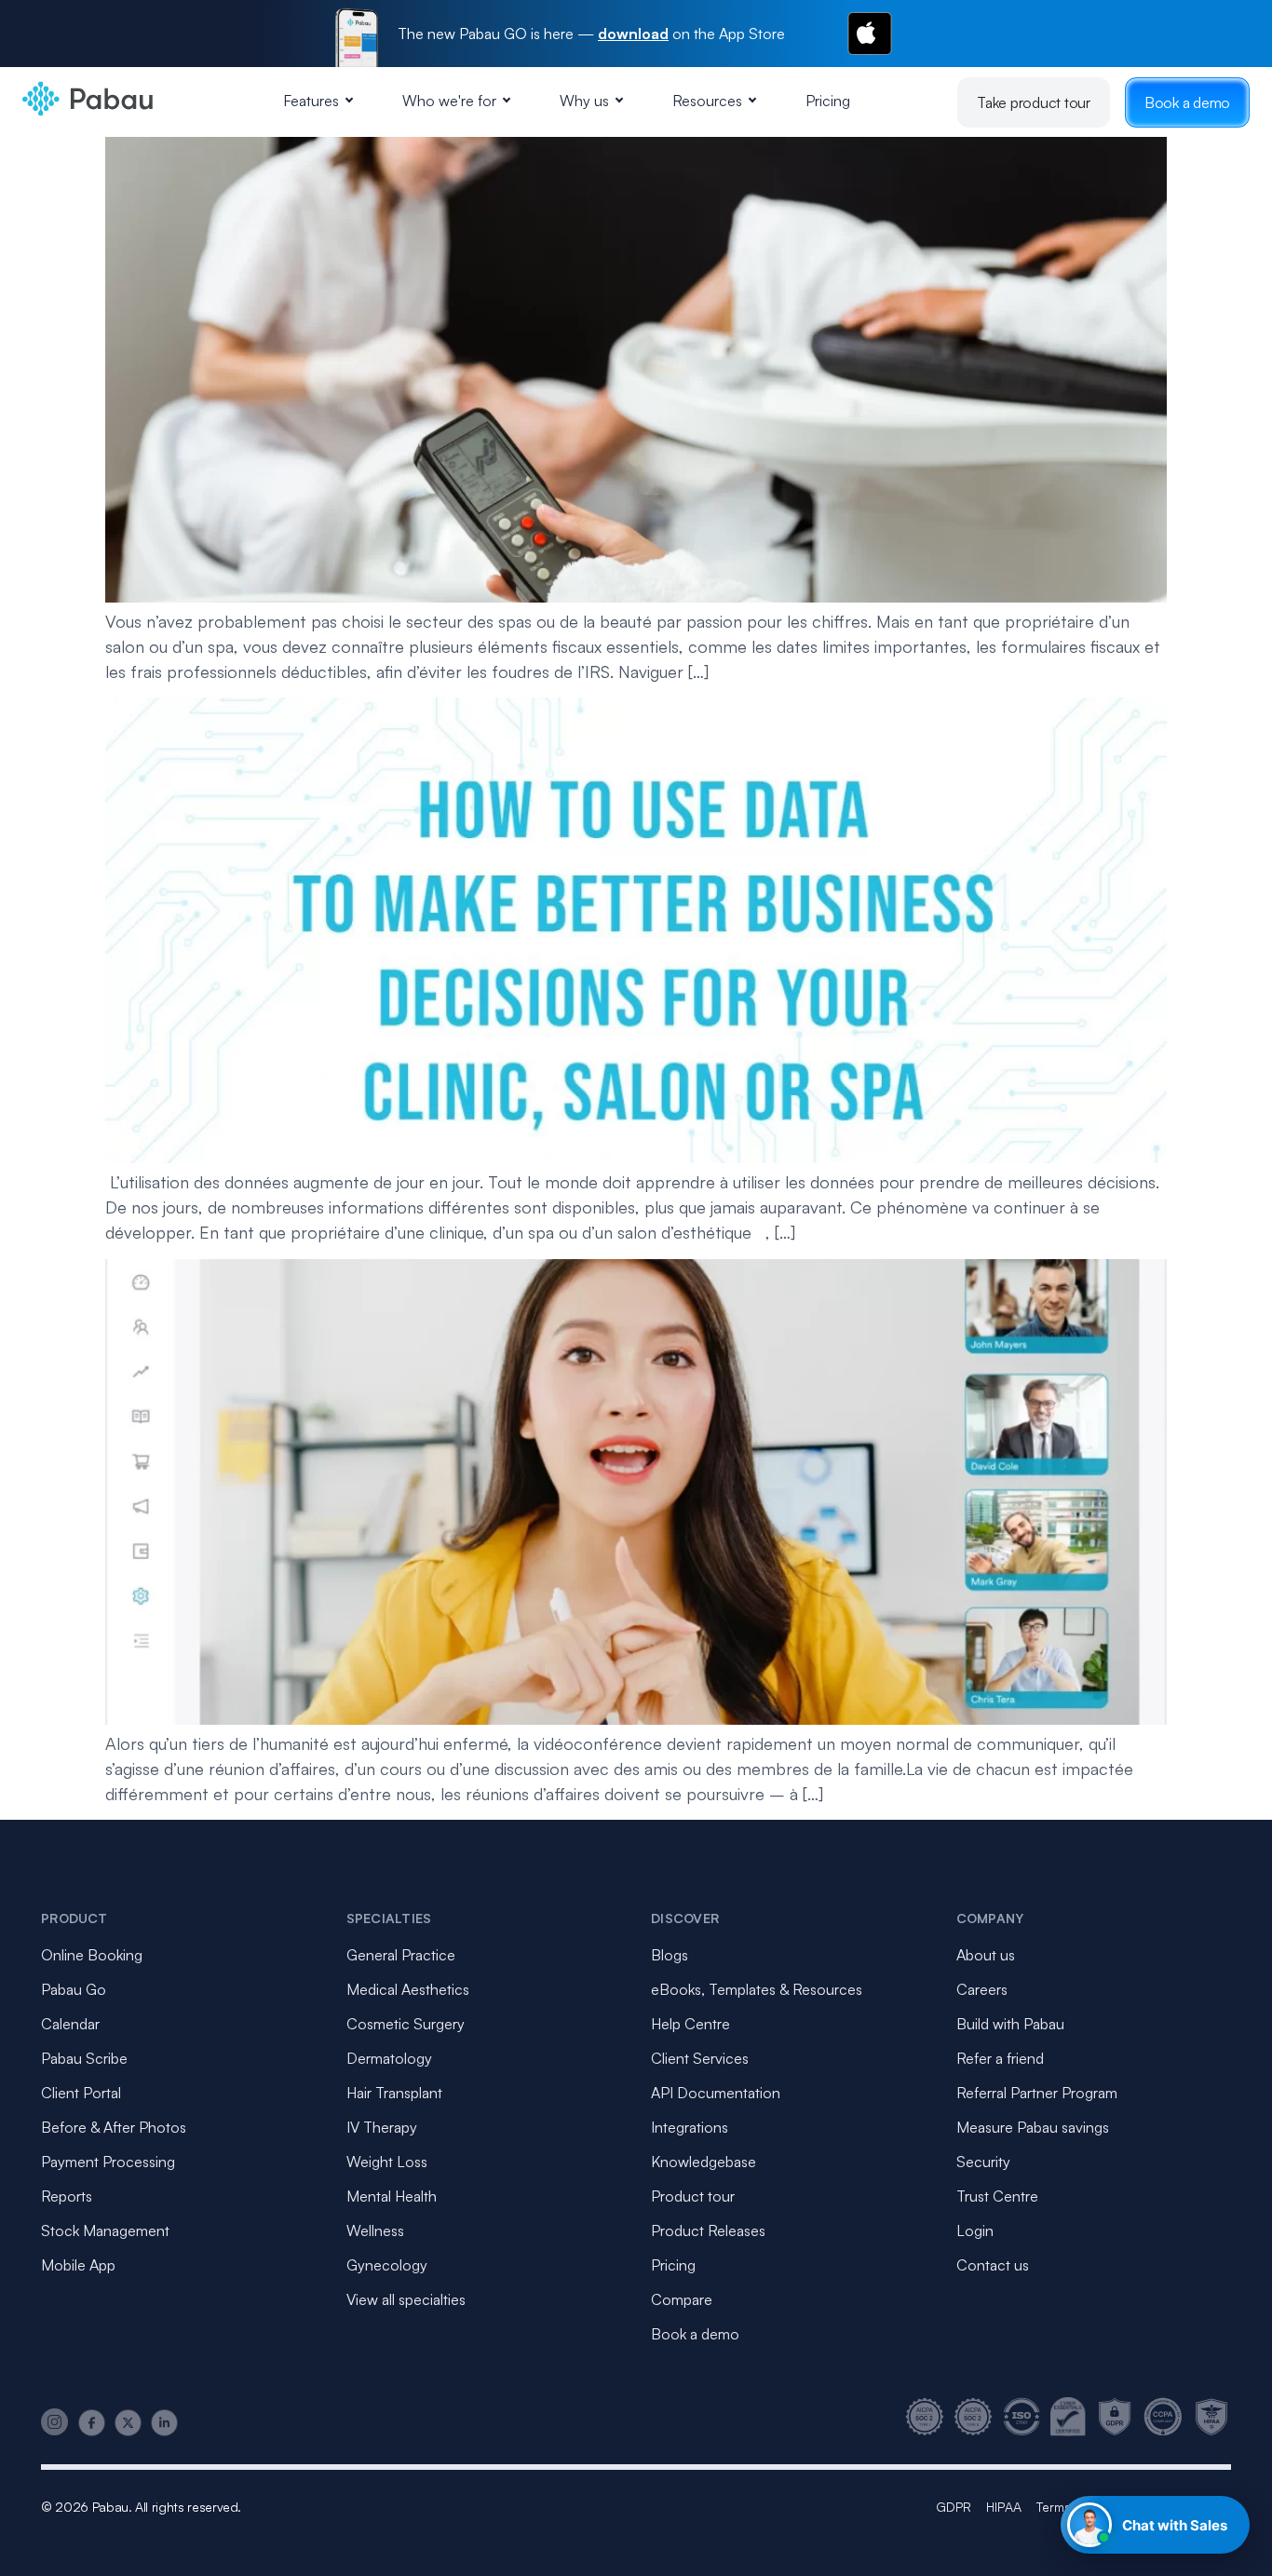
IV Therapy (382, 2127)
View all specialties (406, 2299)
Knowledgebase (704, 2162)
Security (983, 2162)
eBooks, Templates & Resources (757, 1989)
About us (986, 1955)
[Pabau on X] (128, 2423)
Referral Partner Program (1037, 2093)
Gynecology (387, 2265)
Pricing (828, 101)
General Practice (401, 1955)
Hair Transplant (394, 2093)
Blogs (670, 1955)
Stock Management (105, 2230)
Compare (682, 2299)
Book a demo (1187, 102)
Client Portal (81, 2093)
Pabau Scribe (84, 2058)
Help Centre (690, 2024)
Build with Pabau (1010, 2024)
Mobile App (78, 2265)
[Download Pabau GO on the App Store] (870, 34)
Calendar (70, 2024)
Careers (982, 1989)
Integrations (690, 2127)
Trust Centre (997, 2196)
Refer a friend (1000, 2058)
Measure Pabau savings (1033, 2127)
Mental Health (392, 2196)
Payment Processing (108, 2162)
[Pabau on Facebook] (92, 2423)
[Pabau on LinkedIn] (164, 2423)
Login (975, 2230)
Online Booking (92, 1955)
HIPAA (1004, 2507)
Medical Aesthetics (408, 1989)
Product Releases (708, 2230)
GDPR (954, 2507)
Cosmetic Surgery (406, 2024)
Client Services (700, 2058)
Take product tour (1034, 102)
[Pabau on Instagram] (55, 2422)
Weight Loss (387, 2162)
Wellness (375, 2230)
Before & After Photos (114, 2127)
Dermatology (389, 2058)
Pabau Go (74, 1989)
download (633, 34)
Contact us (993, 2265)
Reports (67, 2196)
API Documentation (716, 2093)
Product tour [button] (693, 2196)
